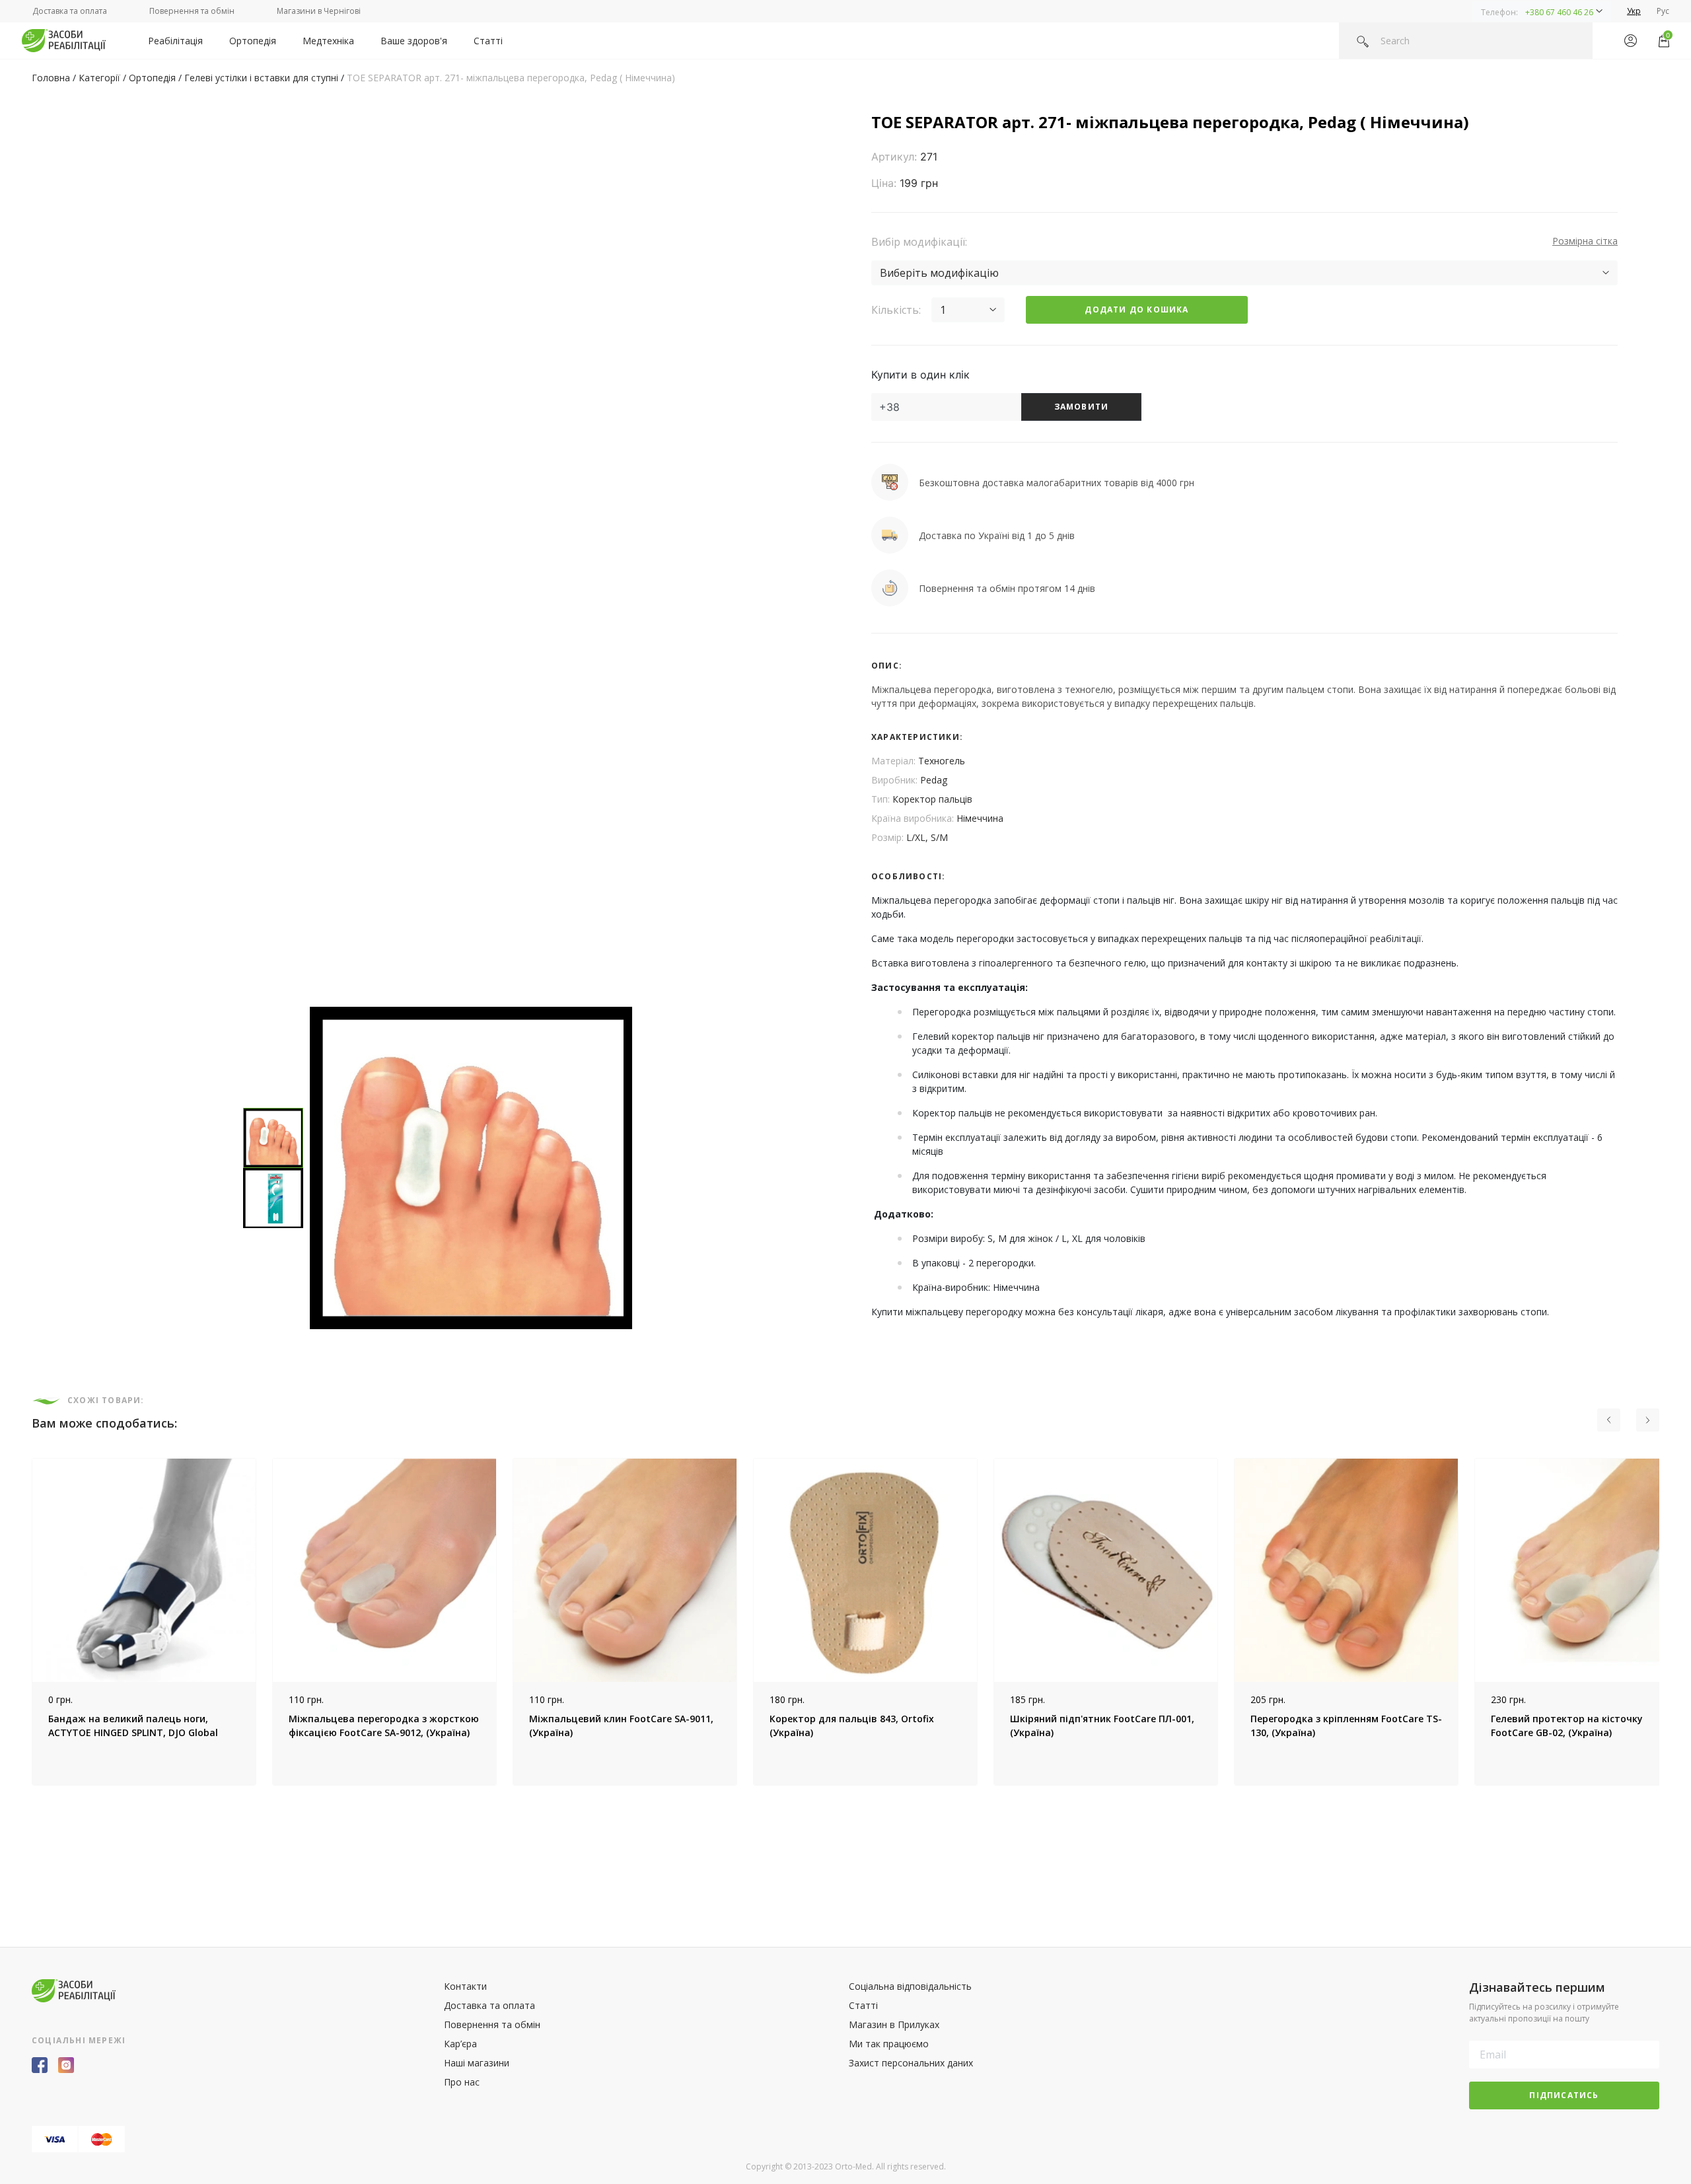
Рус (1663, 11)
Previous (22, 1622)
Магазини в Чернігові (319, 11)
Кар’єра (460, 2044)
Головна (51, 78)
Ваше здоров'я (414, 41)
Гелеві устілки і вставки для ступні (261, 78)
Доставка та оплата (70, 11)
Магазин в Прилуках (894, 2024)
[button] (1542, 11)
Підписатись (1564, 2095)
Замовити (1082, 407)
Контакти (465, 1986)
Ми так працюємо (889, 2044)
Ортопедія (253, 41)
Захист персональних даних (911, 2063)
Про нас (462, 2082)
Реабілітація (175, 41)
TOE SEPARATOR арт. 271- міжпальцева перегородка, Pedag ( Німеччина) (511, 78)
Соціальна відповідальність (910, 1986)
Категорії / (104, 78)
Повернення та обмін (192, 11)
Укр (1634, 11)
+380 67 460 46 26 (1559, 12)
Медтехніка (328, 41)
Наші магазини (477, 2063)
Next (1669, 1622)
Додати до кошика (1136, 309)
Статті (488, 41)
